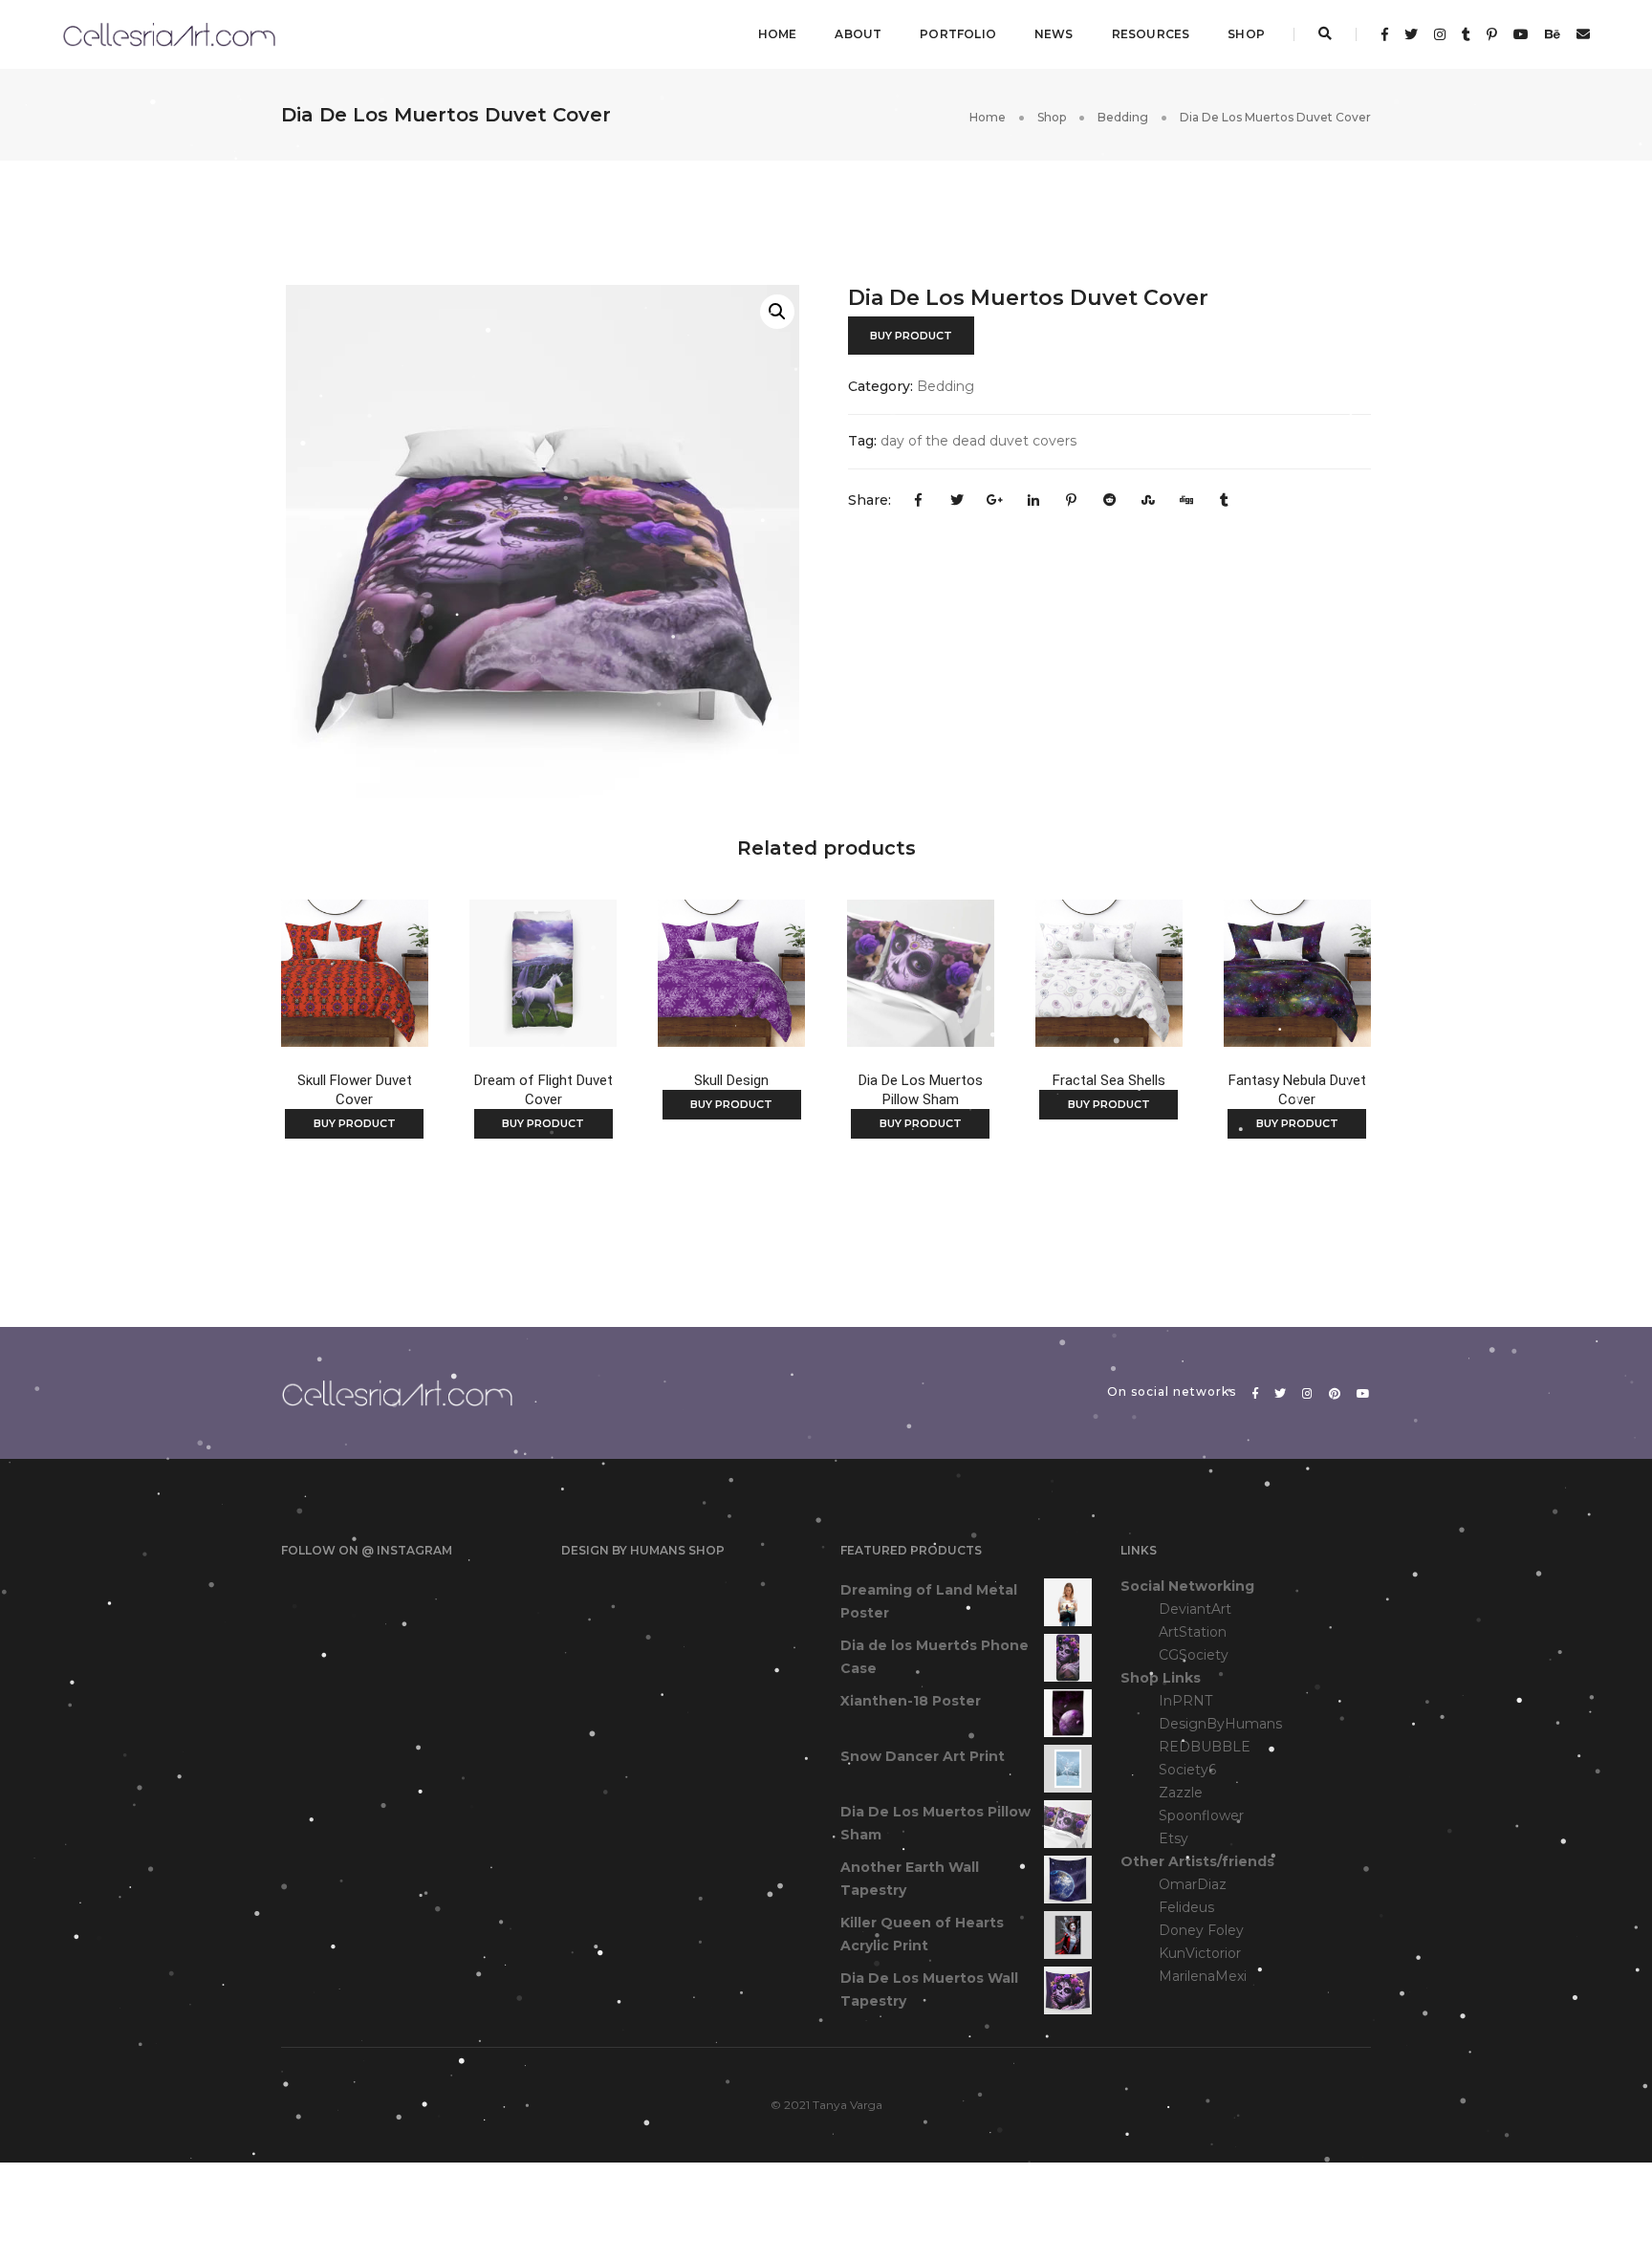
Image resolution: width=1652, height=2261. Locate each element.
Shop (1246, 34)
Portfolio (958, 34)
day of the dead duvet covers (978, 441)
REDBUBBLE (1205, 1747)
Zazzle (1181, 1793)
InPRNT (1185, 1701)
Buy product (911, 336)
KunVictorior (1200, 1953)
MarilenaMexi (1203, 1976)
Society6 (1187, 1770)
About (858, 34)
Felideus (1186, 1907)
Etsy (1174, 1838)
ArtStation (1193, 1632)
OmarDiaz (1193, 1884)
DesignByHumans (1220, 1724)
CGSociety (1194, 1655)
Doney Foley (1201, 1930)
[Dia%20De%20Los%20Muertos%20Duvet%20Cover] (919, 501)
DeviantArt (1195, 1609)
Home (778, 34)
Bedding (1123, 117)
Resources (1151, 34)
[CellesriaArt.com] (169, 33)
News (1054, 34)
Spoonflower (1201, 1815)
